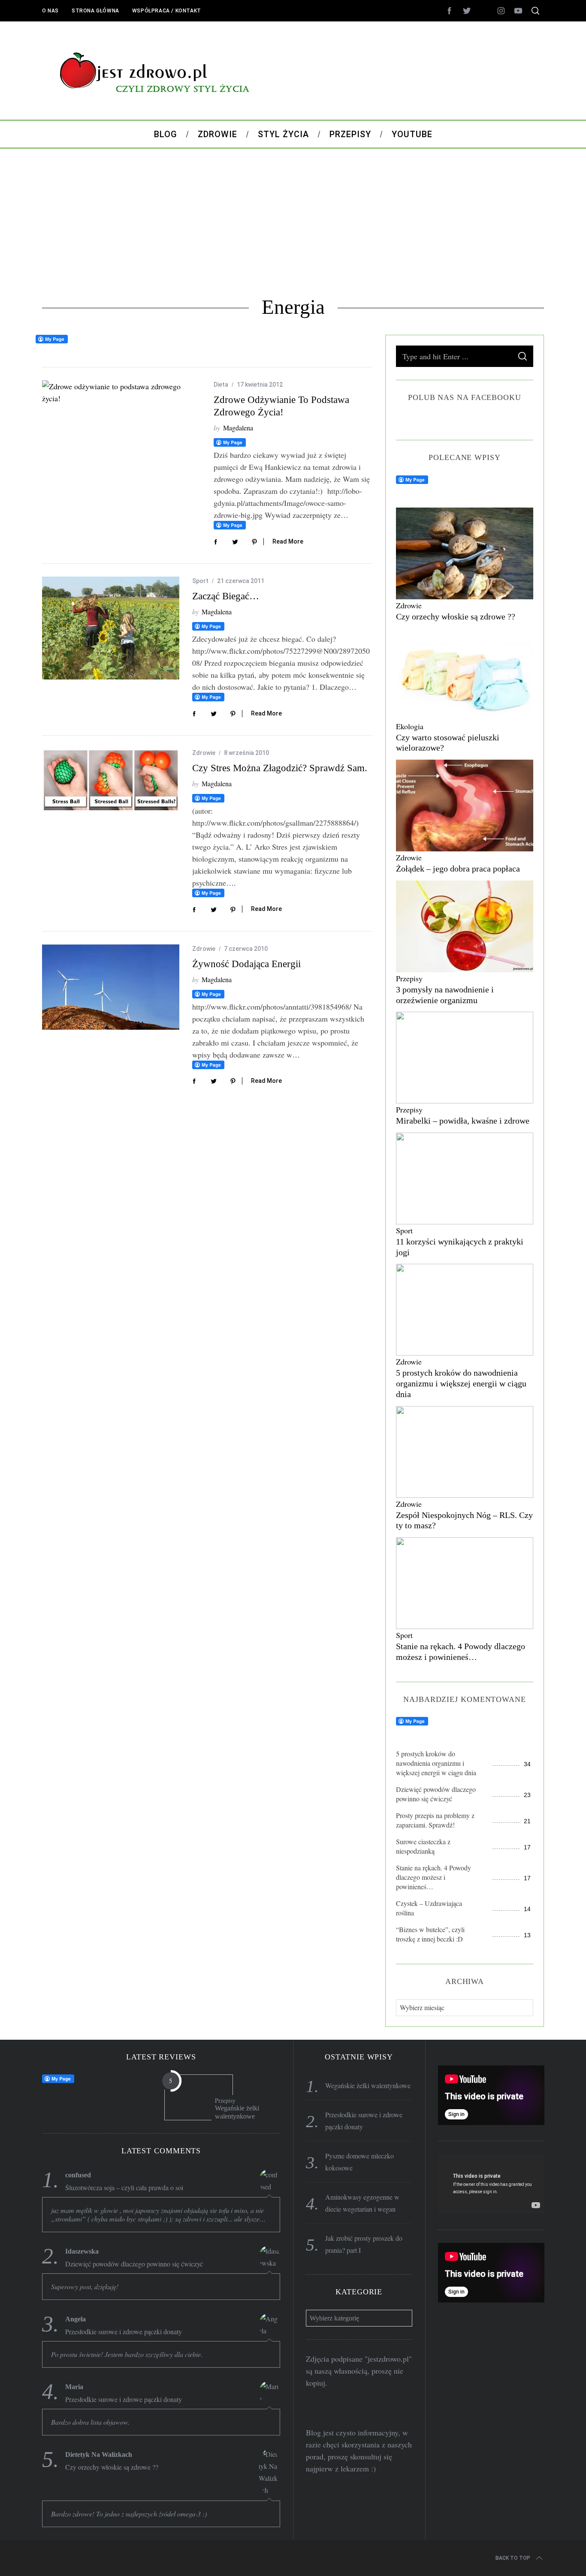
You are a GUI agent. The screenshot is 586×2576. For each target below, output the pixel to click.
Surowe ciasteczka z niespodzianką (423, 1846)
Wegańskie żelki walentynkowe (237, 2112)
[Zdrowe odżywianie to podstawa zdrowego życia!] (121, 392)
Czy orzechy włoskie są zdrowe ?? (456, 616)
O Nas (50, 11)
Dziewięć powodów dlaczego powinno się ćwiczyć (436, 1794)
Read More (288, 541)
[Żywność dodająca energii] (111, 987)
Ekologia (410, 726)
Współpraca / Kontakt (167, 11)
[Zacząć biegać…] (111, 628)
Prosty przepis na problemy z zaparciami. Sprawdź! (435, 1820)
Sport (200, 581)
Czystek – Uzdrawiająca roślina (429, 1908)
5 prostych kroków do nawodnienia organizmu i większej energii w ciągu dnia (461, 1383)
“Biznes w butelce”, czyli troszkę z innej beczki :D (430, 1934)
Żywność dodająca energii (246, 964)
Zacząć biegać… (226, 596)
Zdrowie (204, 753)
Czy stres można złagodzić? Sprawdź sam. (280, 768)
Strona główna (95, 11)
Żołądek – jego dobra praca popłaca (458, 869)
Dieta (221, 385)
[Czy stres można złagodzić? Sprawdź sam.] (111, 780)
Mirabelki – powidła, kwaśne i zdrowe (463, 1121)
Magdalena (238, 428)
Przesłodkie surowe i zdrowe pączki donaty (124, 2332)
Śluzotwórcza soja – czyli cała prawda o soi (124, 2188)
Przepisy (409, 978)
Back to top (513, 2558)
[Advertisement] (293, 222)
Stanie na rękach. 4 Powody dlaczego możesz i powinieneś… (433, 1877)
